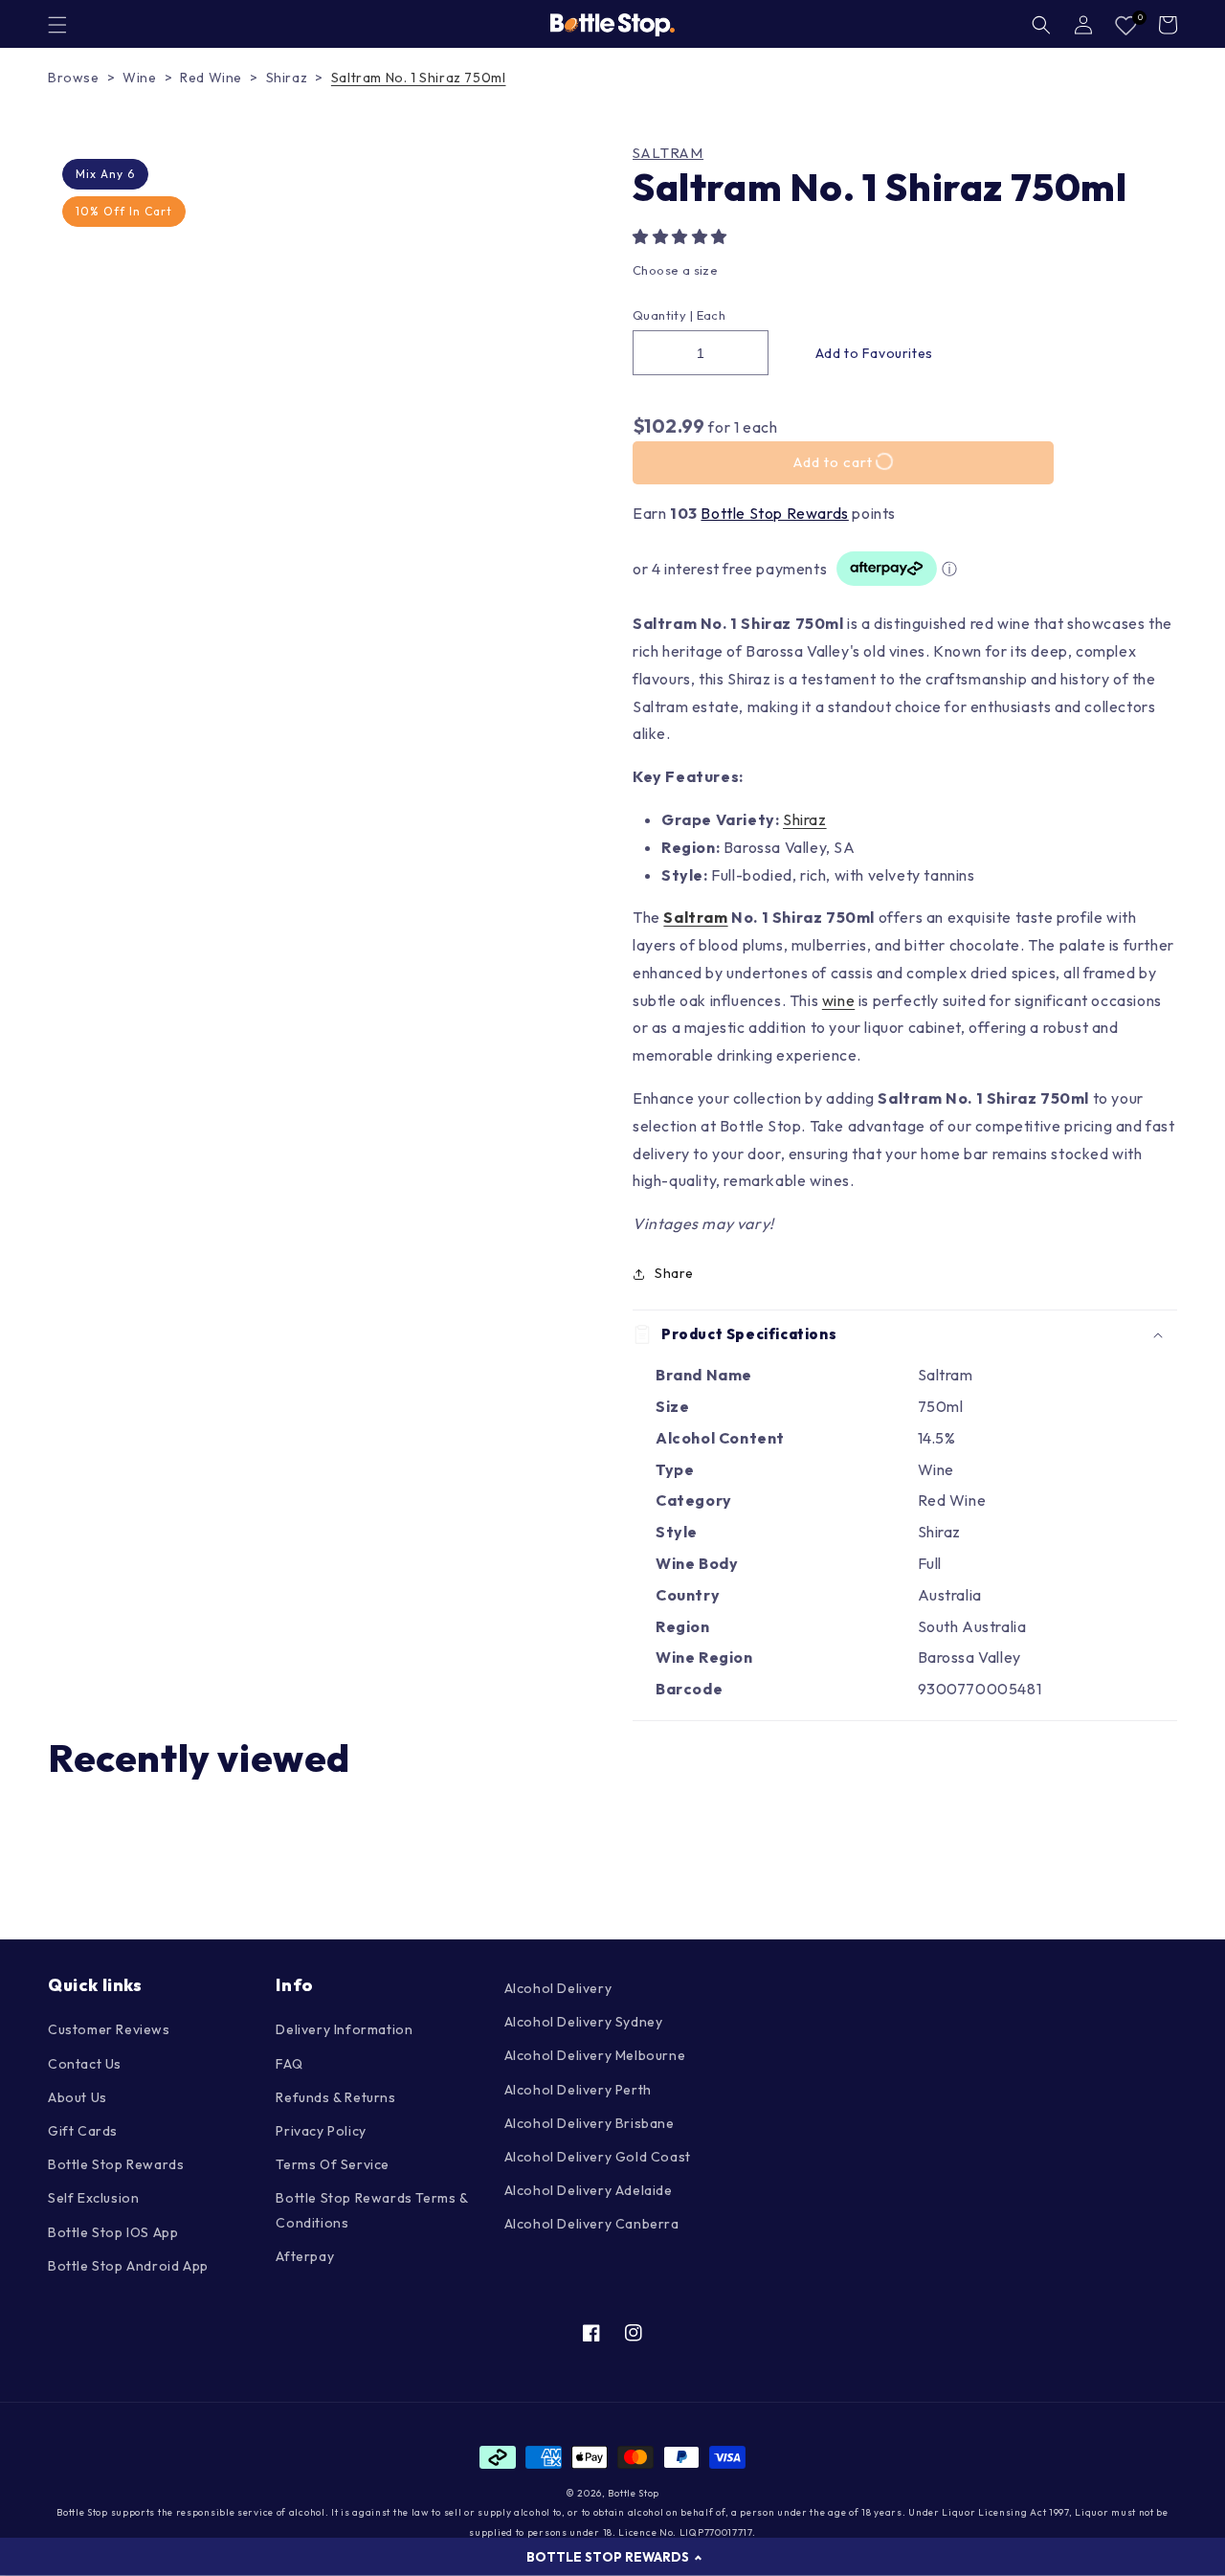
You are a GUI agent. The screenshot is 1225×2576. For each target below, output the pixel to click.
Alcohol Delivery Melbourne (595, 2055)
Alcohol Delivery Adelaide (589, 2190)
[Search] (1041, 25)
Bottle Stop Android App (128, 2266)
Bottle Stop (634, 2493)
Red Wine (211, 78)
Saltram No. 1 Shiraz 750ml (419, 78)
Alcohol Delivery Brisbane (590, 2123)
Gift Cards (83, 2131)
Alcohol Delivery (558, 1988)
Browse (74, 78)
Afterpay (305, 2256)
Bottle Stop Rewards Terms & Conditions (371, 2210)
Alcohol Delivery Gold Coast (598, 2157)
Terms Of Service (333, 2164)
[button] (682, 236)
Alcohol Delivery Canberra (592, 2224)
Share (674, 1273)
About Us (78, 2097)
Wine (139, 78)
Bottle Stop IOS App (113, 2232)
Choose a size (675, 270)
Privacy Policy (321, 2131)
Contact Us (85, 2064)
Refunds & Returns (335, 2097)
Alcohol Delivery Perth (578, 2090)
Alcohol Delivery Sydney (584, 2022)
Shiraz (287, 78)
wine (838, 1000)
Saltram (668, 153)
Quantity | (663, 315)
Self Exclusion (93, 2198)
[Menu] (57, 25)
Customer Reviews (109, 2029)
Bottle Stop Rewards (774, 513)
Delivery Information (344, 2029)
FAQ (289, 2064)
